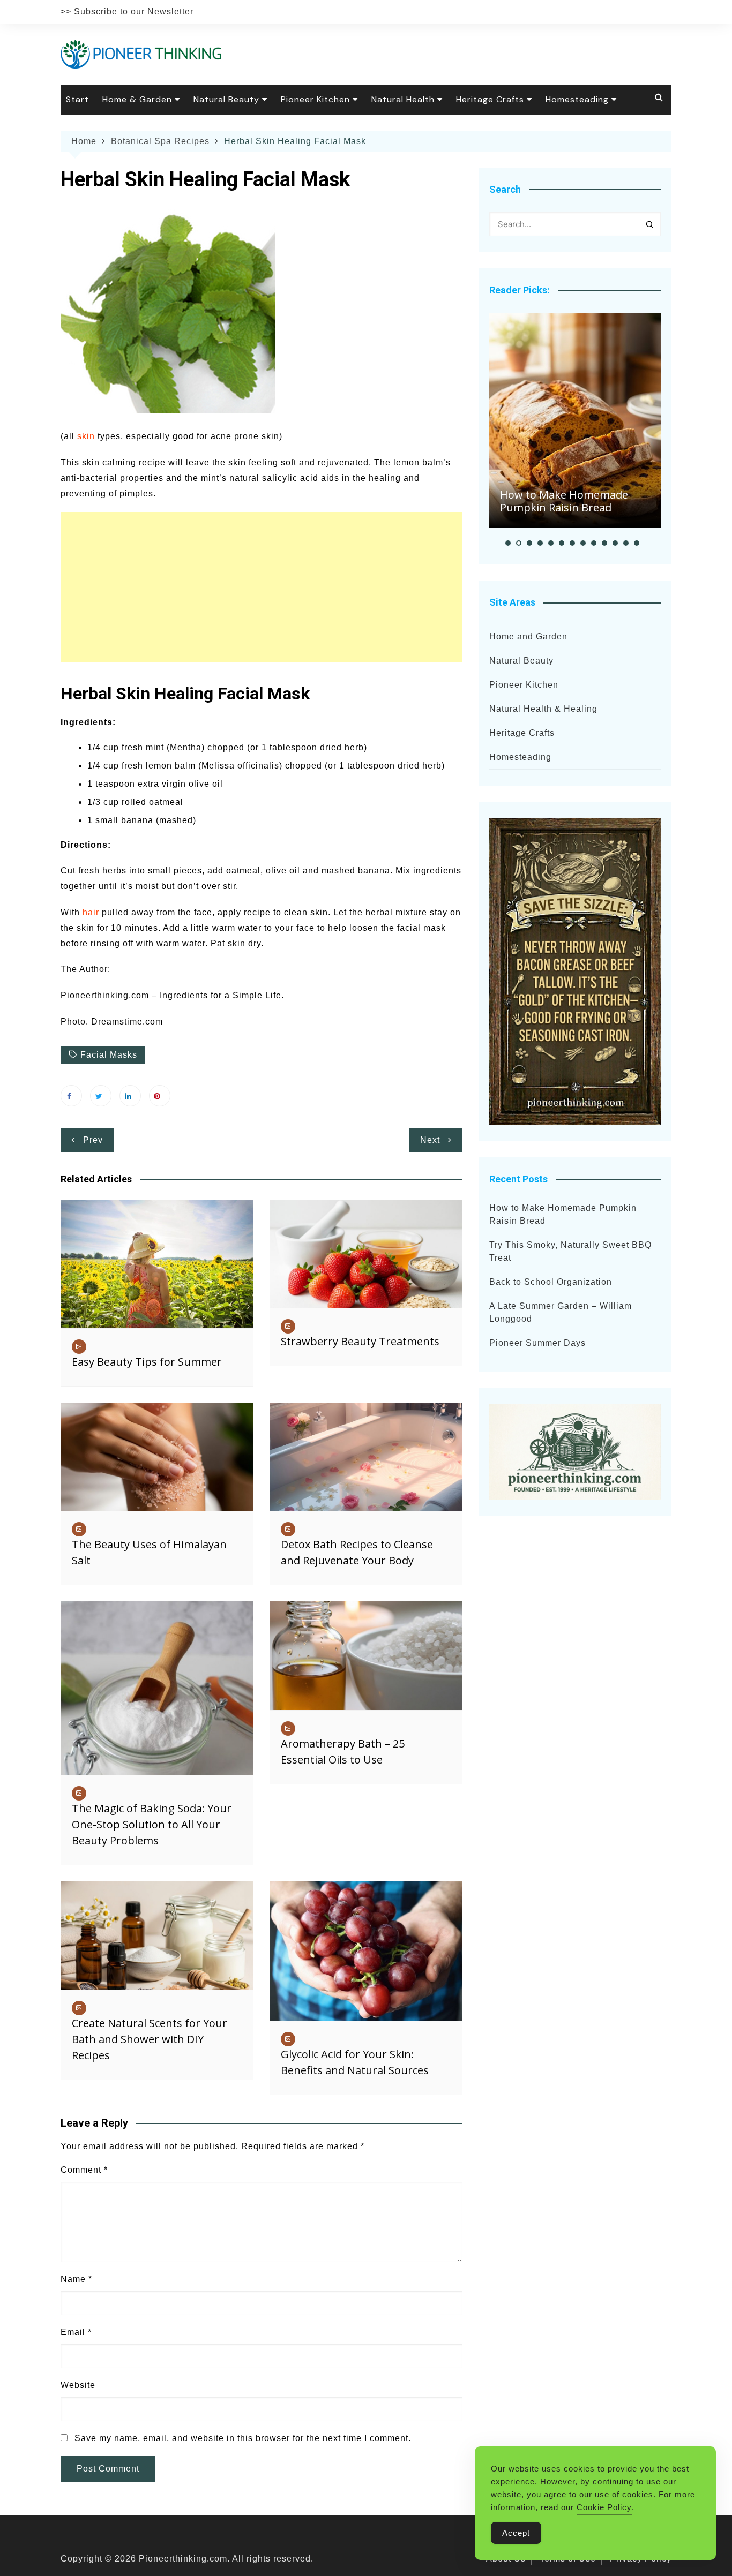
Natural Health (403, 99)
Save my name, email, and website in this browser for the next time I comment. (243, 2438)
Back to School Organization (551, 1282)
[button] (508, 543)
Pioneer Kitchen (315, 99)
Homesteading (577, 99)
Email (76, 2332)
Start (77, 99)
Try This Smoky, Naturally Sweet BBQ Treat (570, 1251)
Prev (93, 1140)
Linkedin (130, 1096)
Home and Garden (528, 637)
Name (76, 2279)
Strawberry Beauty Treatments (360, 1341)
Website (78, 2385)
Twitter (101, 1096)
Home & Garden (137, 99)
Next (430, 1140)
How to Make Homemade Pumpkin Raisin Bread (564, 501)
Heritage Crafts (490, 99)
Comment (84, 2170)
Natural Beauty (226, 99)
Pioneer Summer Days (537, 1343)
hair (91, 912)
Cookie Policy (604, 2507)
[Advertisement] (262, 587)
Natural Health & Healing (543, 709)
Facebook (71, 1096)
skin (86, 436)
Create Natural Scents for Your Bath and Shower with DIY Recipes (150, 2039)
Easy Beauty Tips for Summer (147, 1362)
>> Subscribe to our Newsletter (127, 12)
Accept (516, 2533)
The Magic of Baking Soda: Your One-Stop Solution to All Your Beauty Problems (152, 1824)
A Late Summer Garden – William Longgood (561, 1312)
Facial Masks (109, 1055)
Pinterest (160, 1096)
